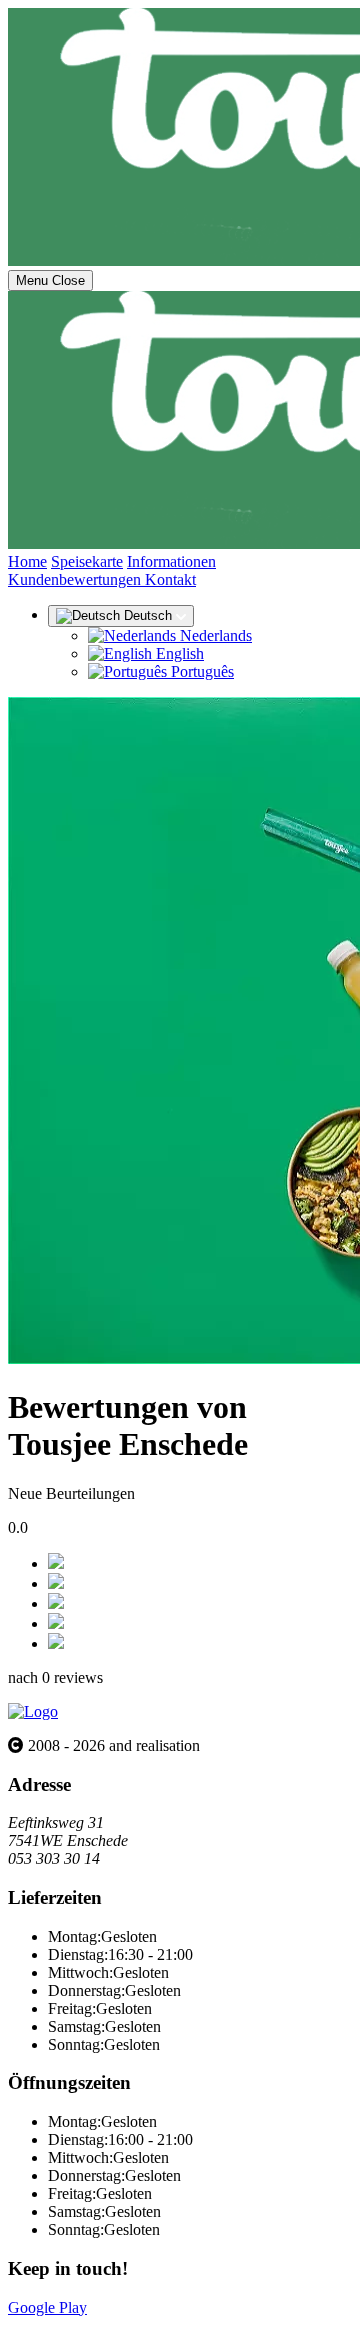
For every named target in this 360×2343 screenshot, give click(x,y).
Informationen (171, 561)
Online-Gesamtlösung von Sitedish (118, 2325)
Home (27, 561)
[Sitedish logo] (33, 1711)
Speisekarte (87, 561)
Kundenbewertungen (76, 579)
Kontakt (170, 579)
